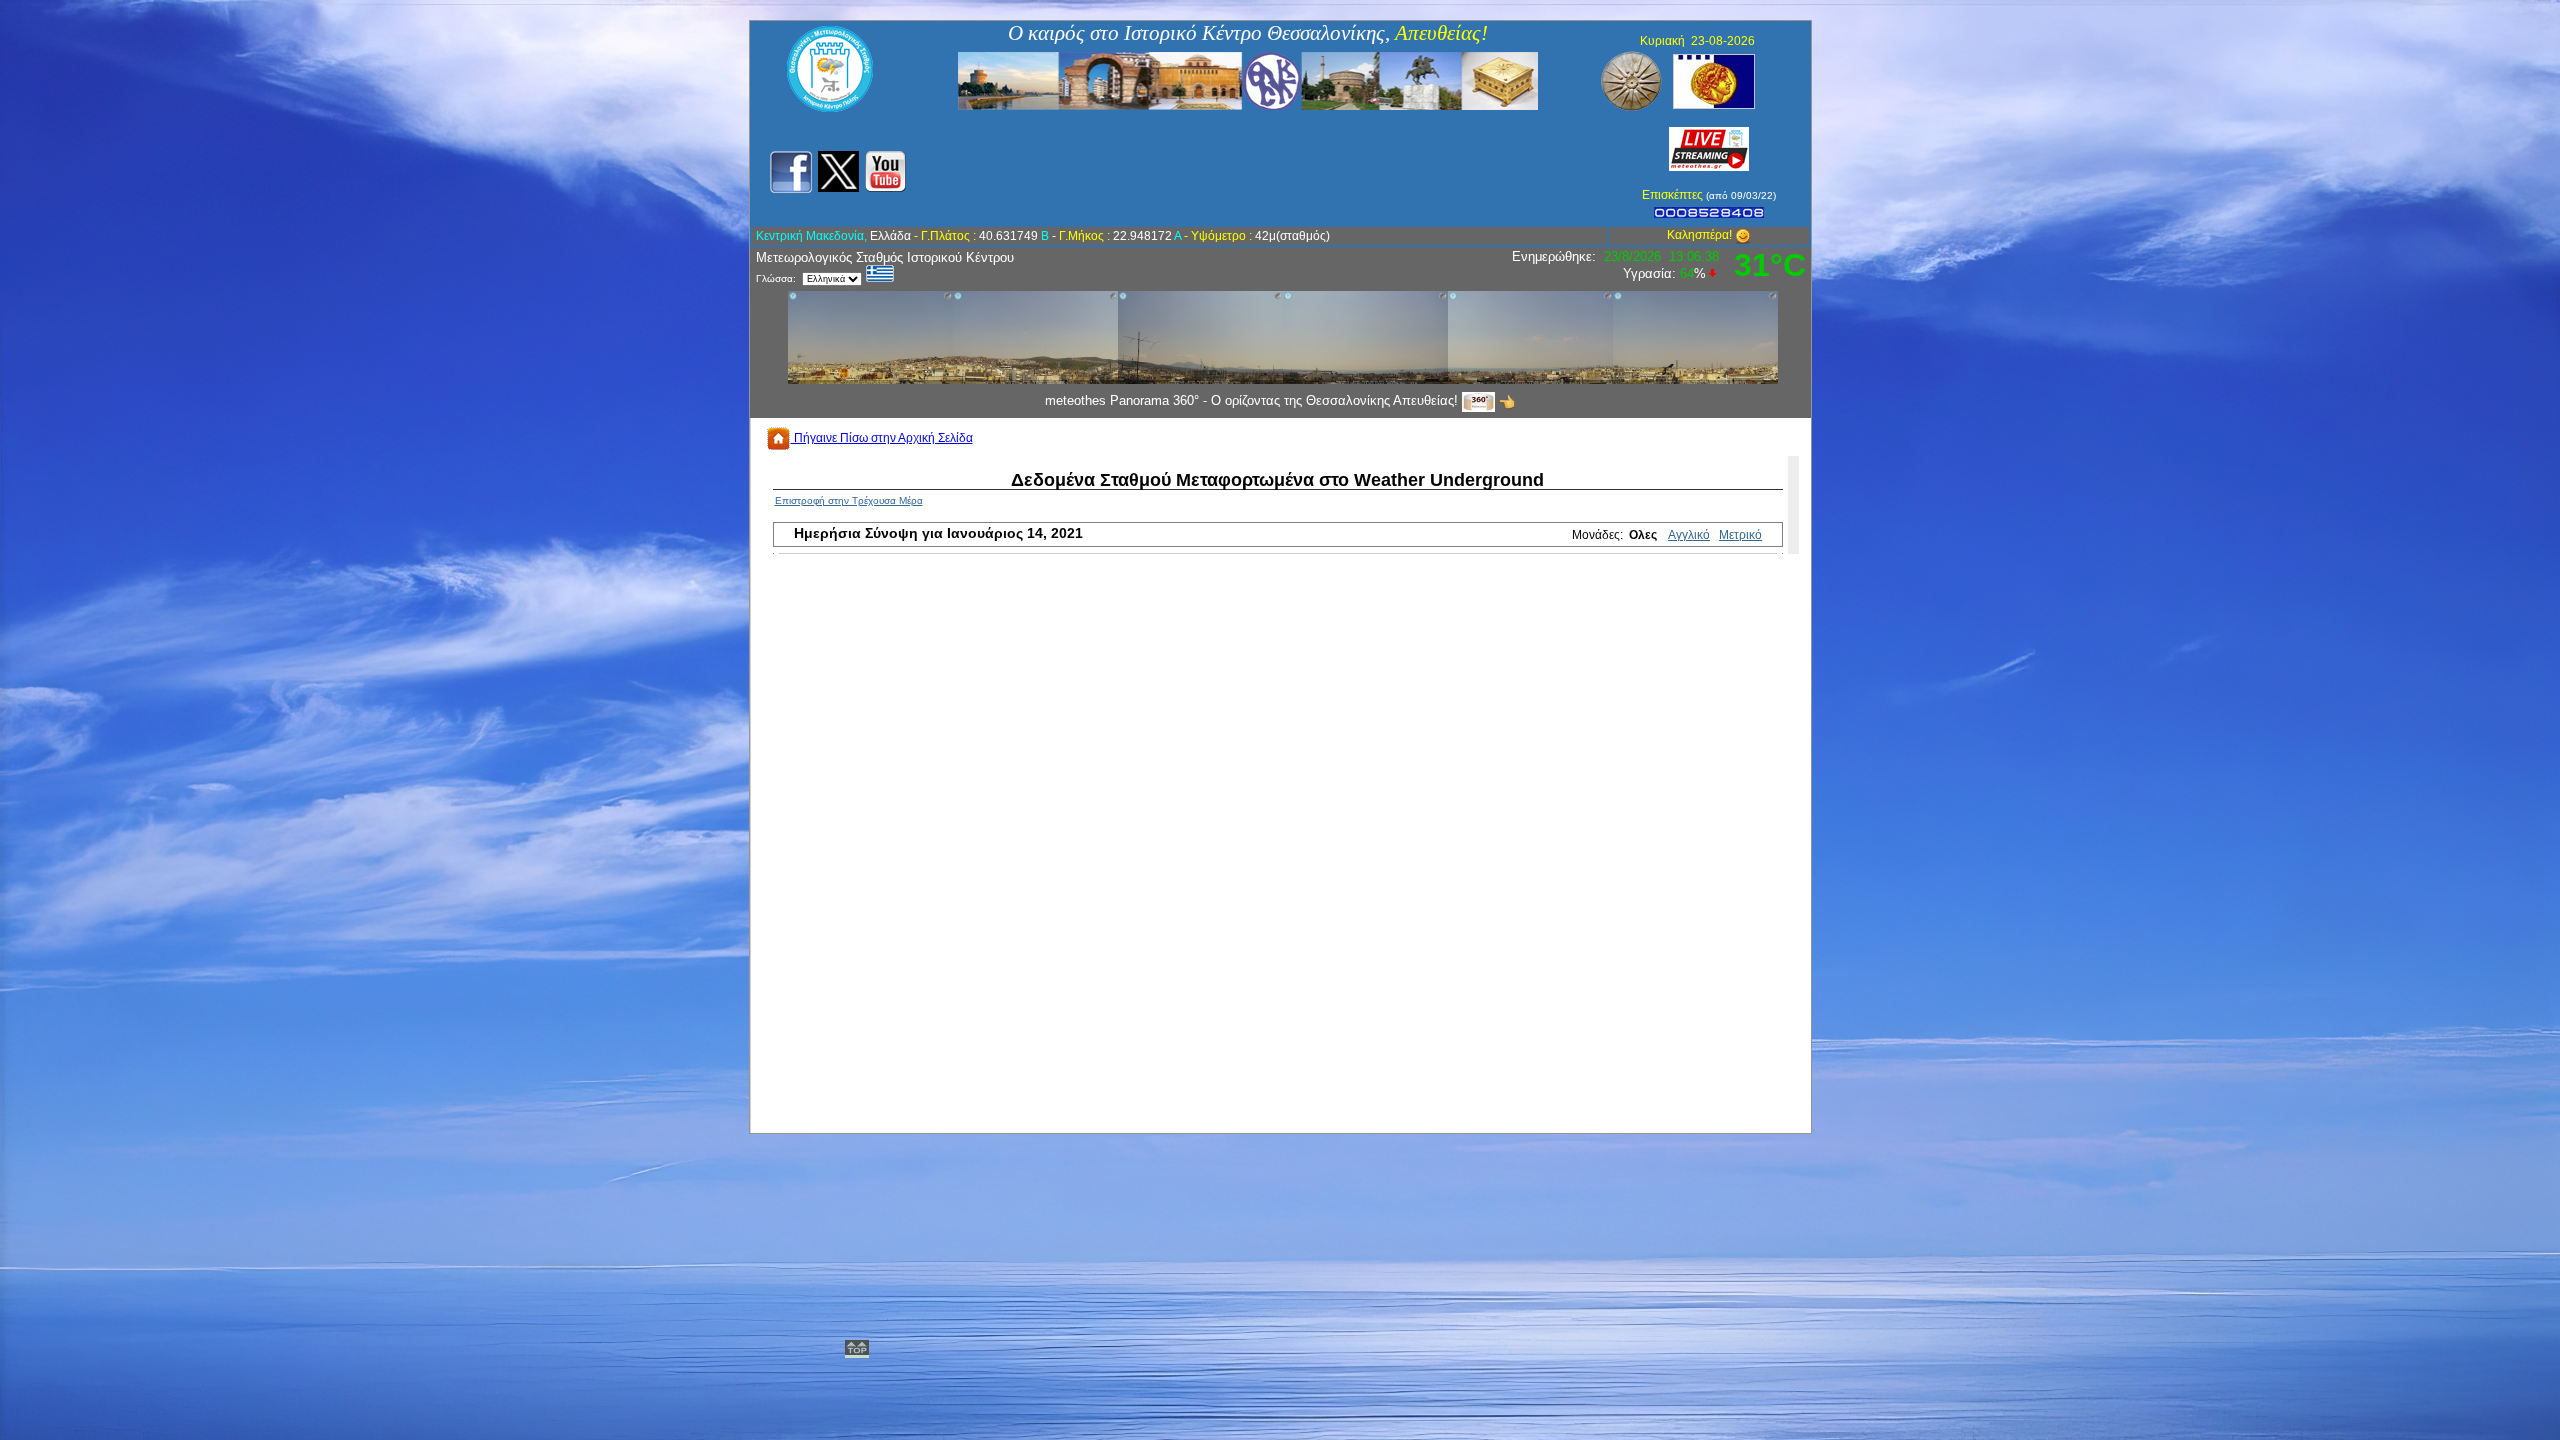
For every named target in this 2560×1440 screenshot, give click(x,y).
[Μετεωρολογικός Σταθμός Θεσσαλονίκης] (830, 108)
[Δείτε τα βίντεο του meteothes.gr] (885, 171)
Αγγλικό (1689, 535)
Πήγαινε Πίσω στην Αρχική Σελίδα (882, 438)
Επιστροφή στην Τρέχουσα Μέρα (849, 500)
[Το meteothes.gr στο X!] (838, 171)
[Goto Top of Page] (857, 1351)
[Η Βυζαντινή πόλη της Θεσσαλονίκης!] (1248, 80)
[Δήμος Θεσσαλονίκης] (1714, 80)
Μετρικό (1740, 535)
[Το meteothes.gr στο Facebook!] (790, 171)
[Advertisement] (1268, 169)
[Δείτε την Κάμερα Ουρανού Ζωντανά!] (1709, 148)
